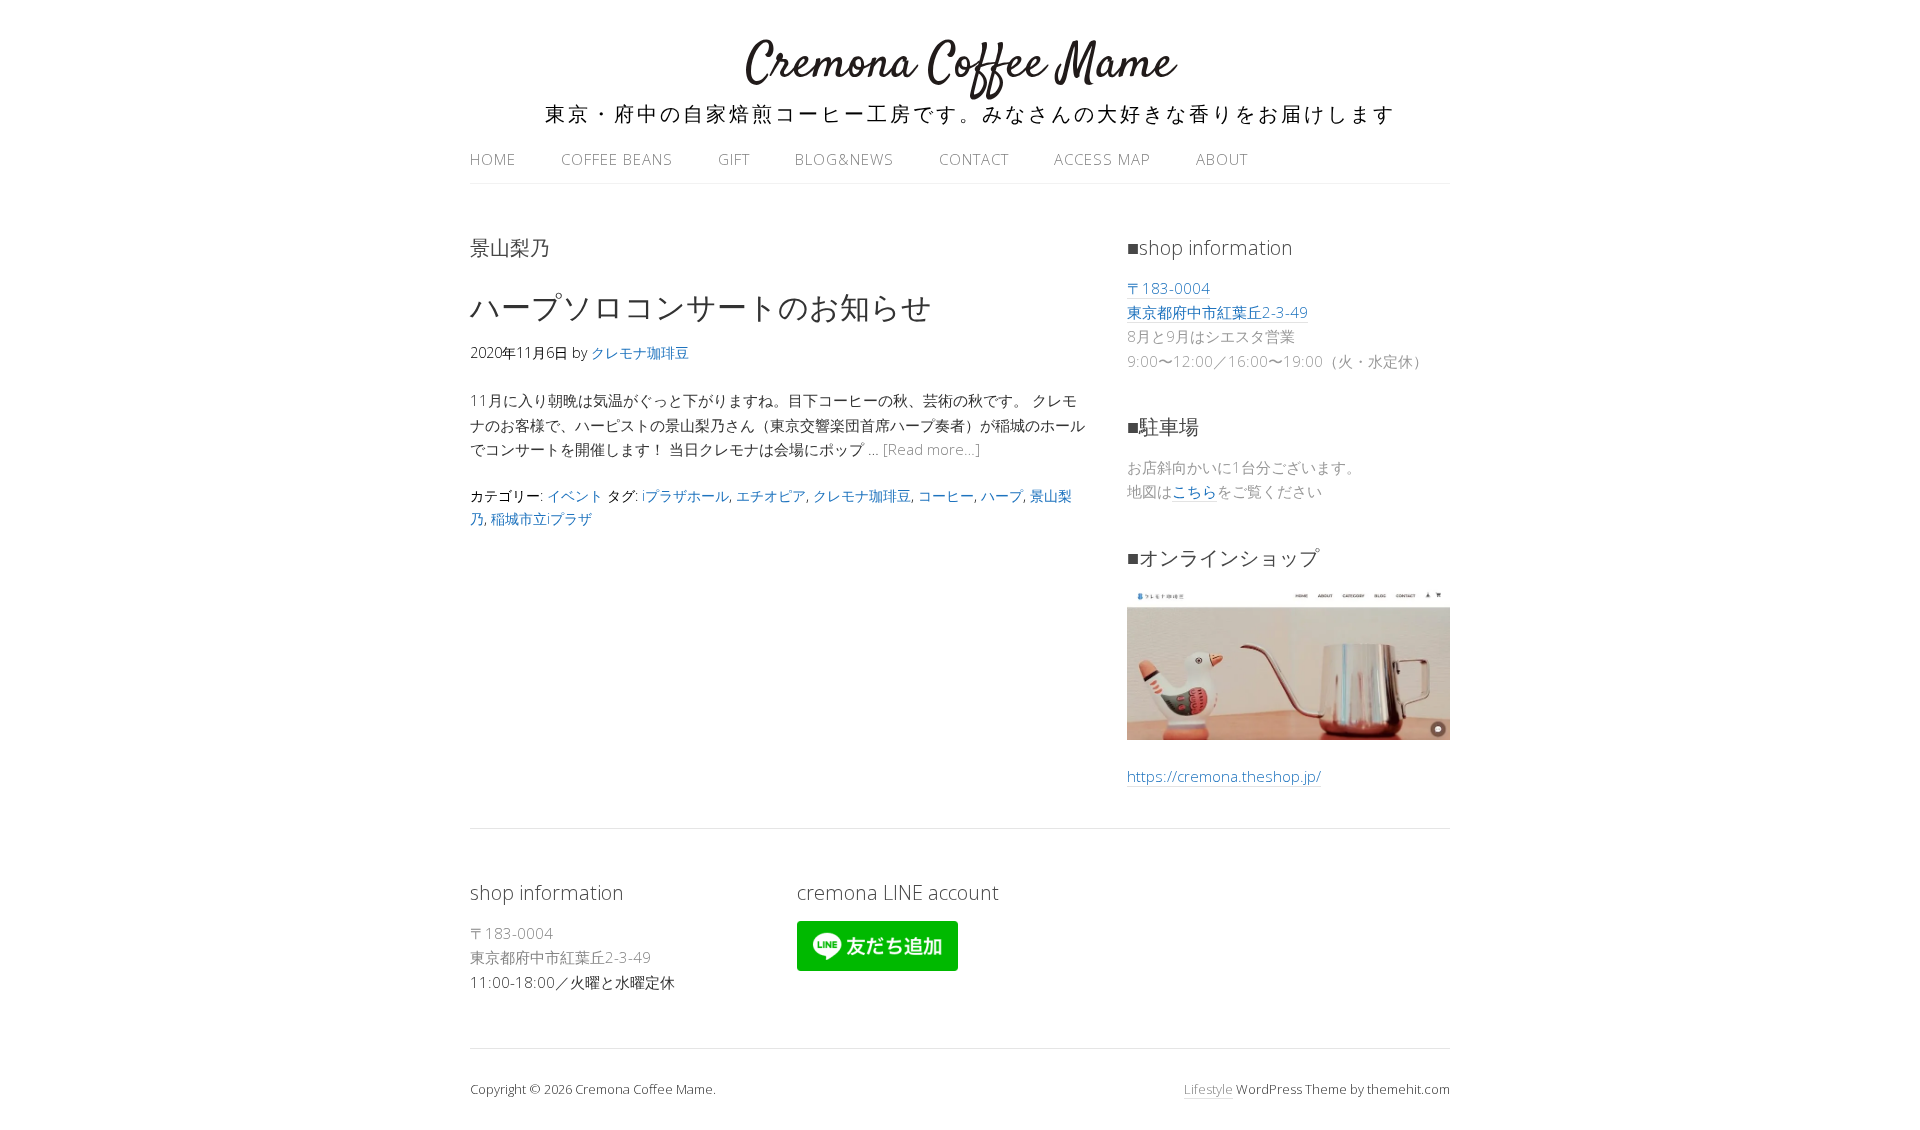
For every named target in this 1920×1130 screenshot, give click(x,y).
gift (734, 159)
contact (974, 159)
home (493, 159)
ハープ (1002, 495)
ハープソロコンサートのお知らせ (701, 306)
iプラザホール (685, 495)
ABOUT (1222, 159)
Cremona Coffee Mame (960, 64)
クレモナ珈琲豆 (862, 495)
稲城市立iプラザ (541, 518)
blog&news (844, 159)
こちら (1194, 491)
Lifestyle (1208, 1089)
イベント (575, 495)
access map (1102, 159)
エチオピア (771, 495)
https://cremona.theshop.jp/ (1224, 776)
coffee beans (617, 159)
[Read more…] (931, 449)
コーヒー (946, 495)
